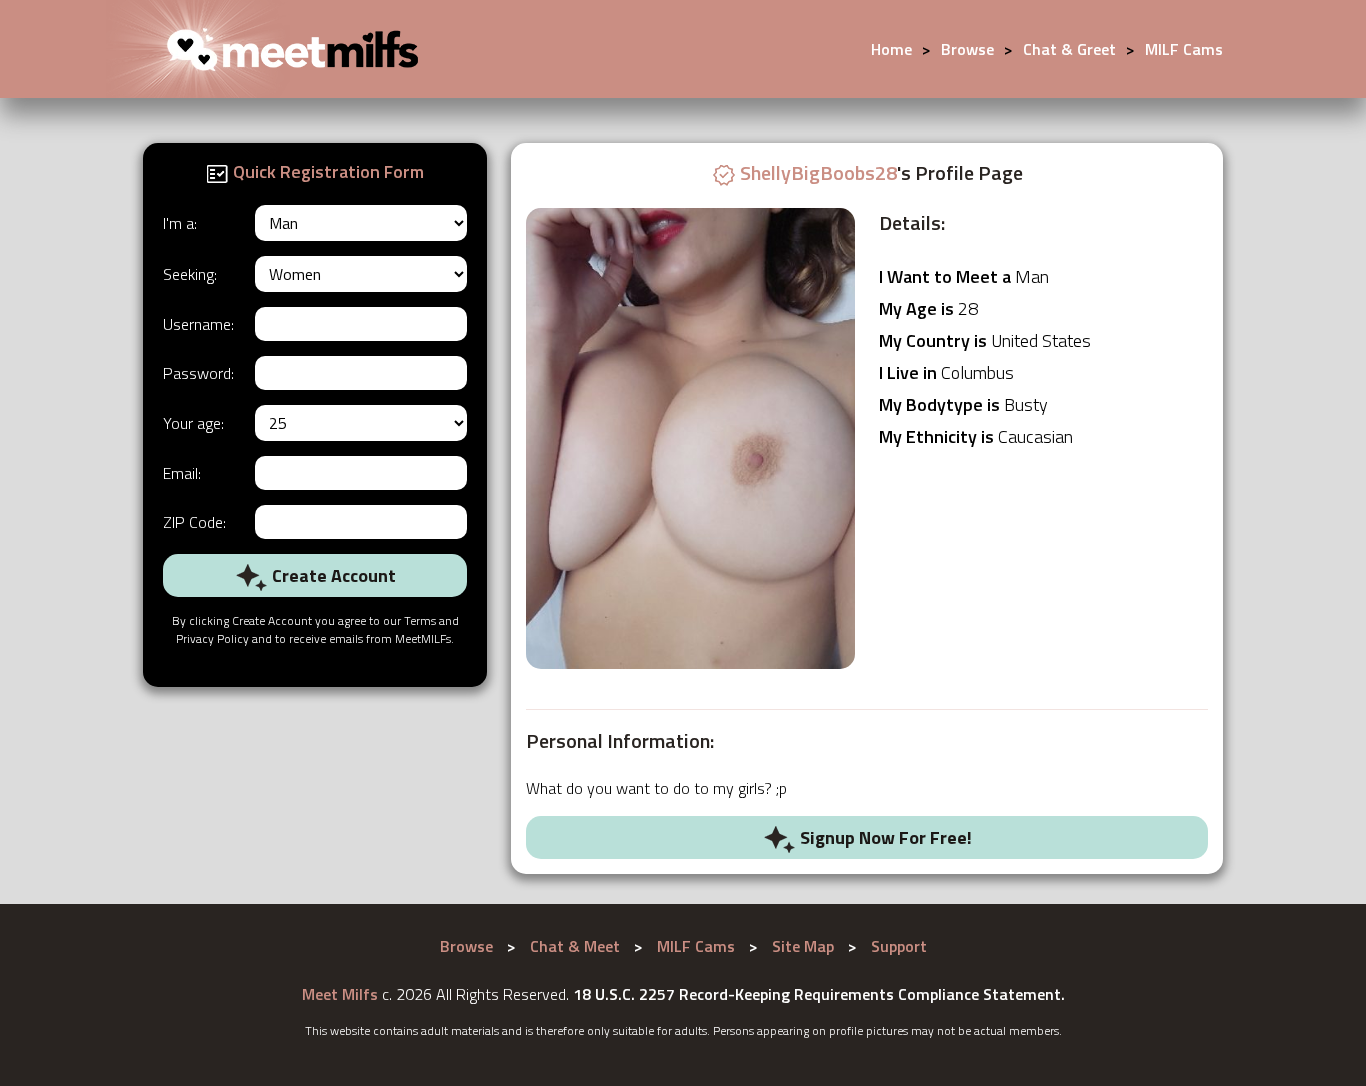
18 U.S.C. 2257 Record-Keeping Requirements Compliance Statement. (819, 994)
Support (899, 946)
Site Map (803, 946)
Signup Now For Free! (884, 837)
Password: (198, 373)
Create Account (332, 575)
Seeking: (190, 274)
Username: (198, 324)
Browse (967, 49)
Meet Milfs (340, 994)
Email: (182, 473)
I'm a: (180, 223)
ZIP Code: (194, 522)
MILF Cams (1184, 49)
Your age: (193, 423)
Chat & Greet (1069, 49)
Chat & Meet (575, 946)
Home (891, 49)
